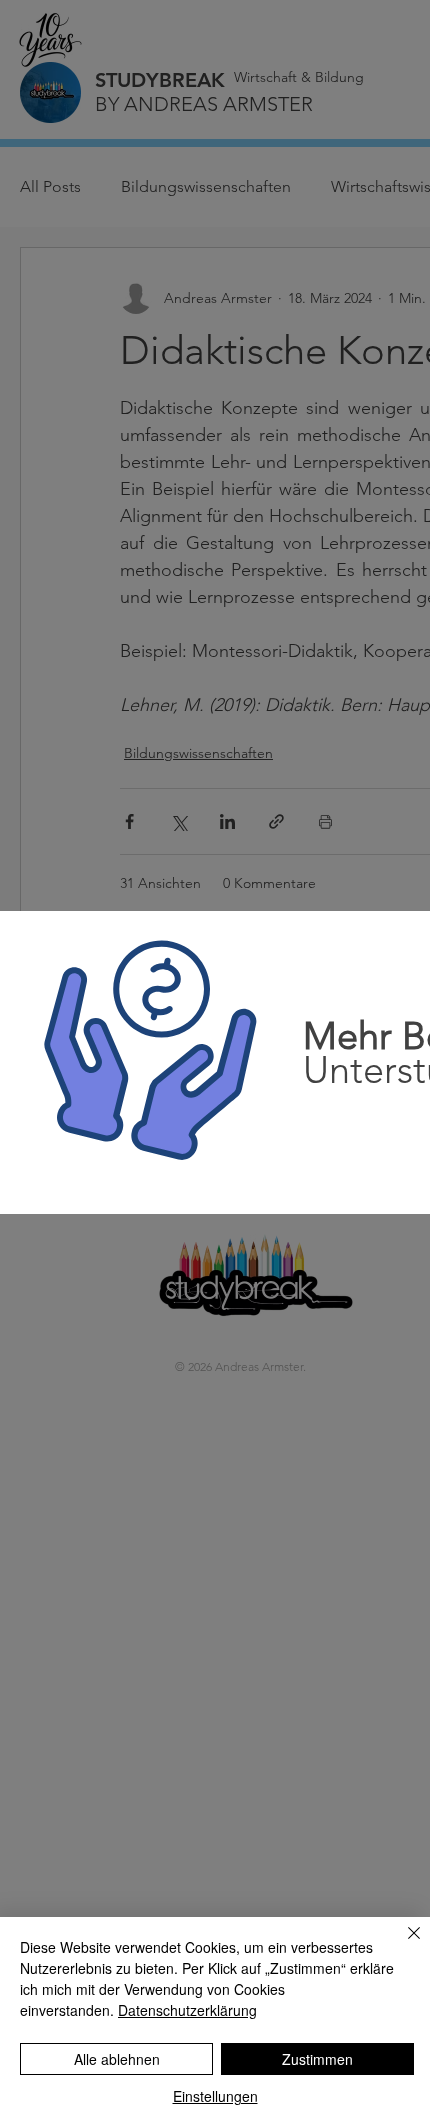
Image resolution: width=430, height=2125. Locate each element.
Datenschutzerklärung (187, 2010)
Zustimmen (317, 2059)
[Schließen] (402, 1945)
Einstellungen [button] (215, 2096)
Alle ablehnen (117, 2059)
